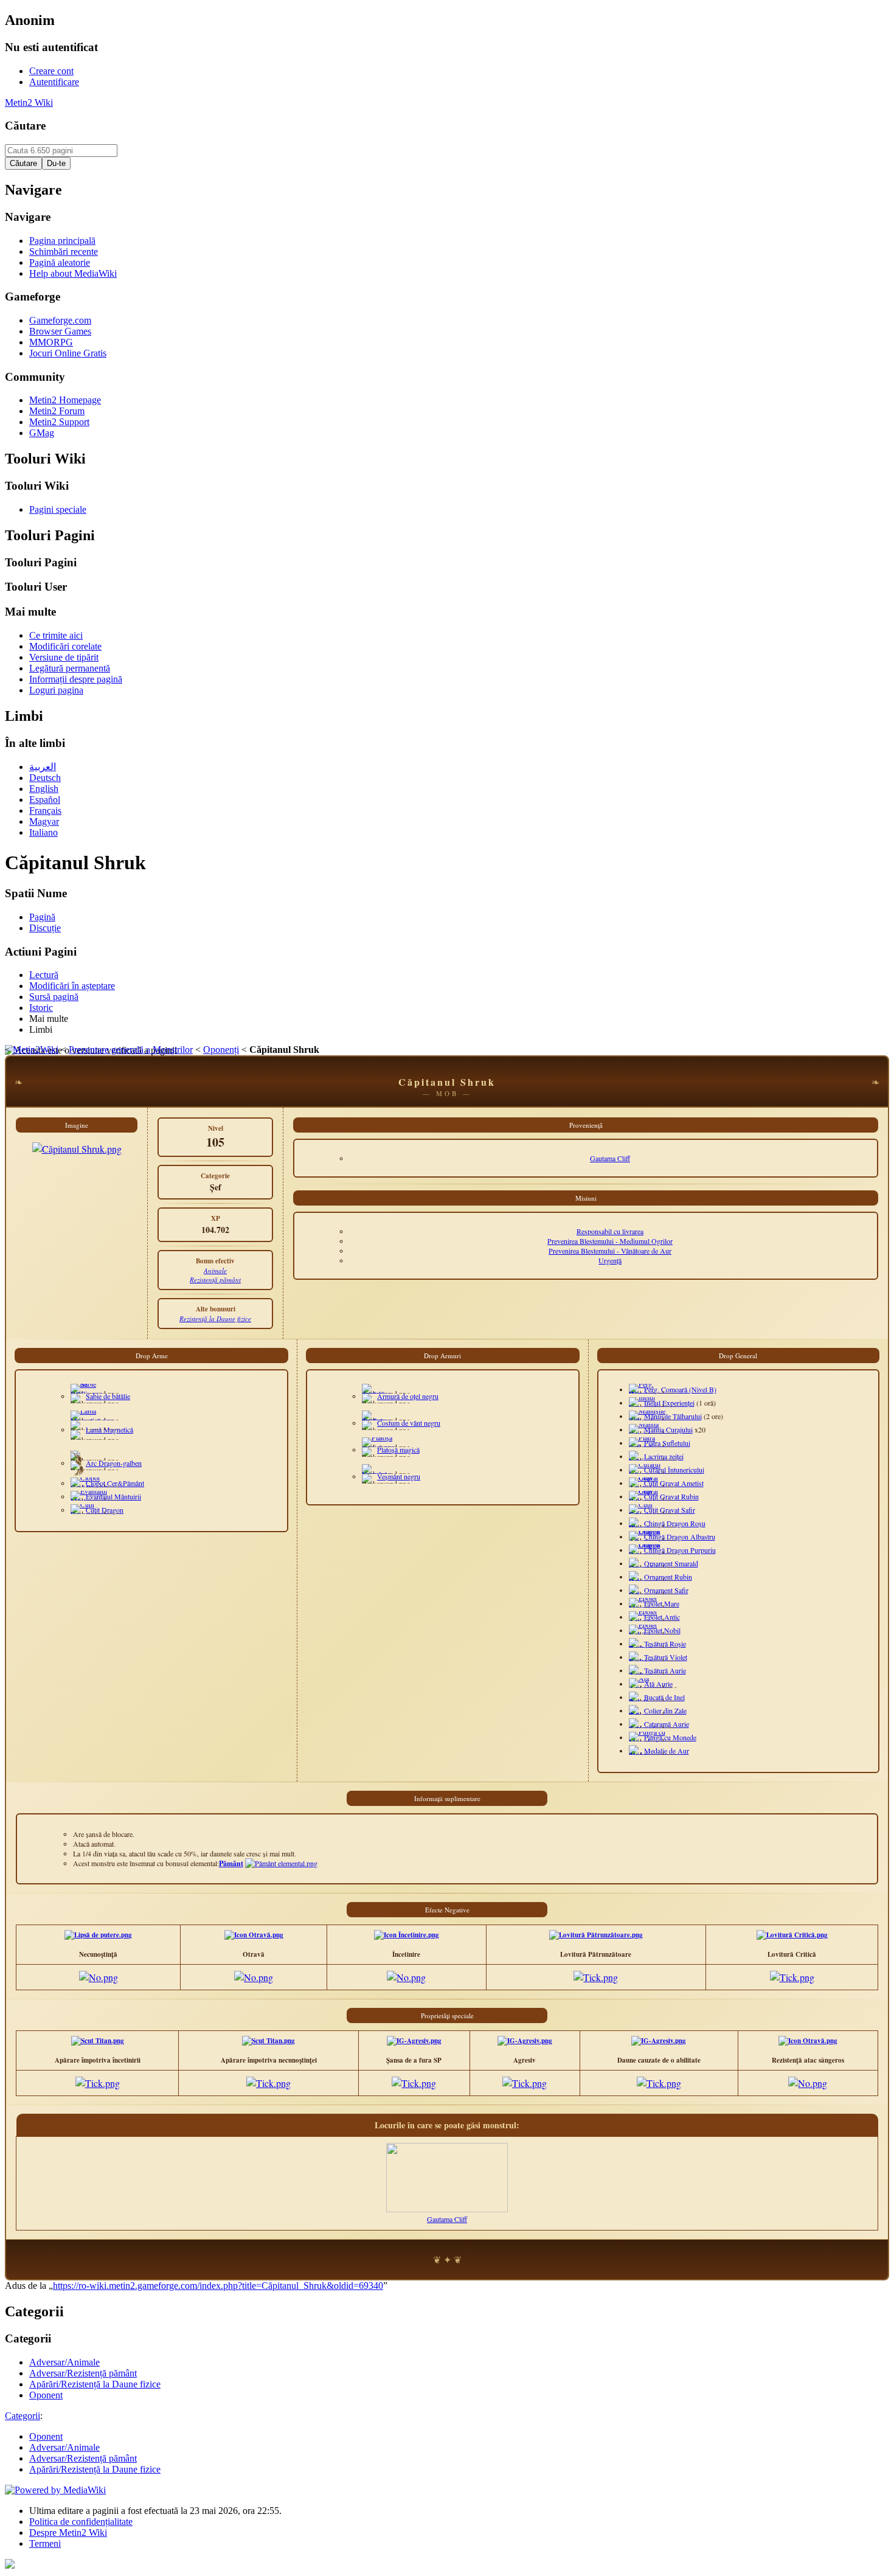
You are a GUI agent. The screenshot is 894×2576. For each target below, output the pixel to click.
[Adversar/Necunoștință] (98, 1935)
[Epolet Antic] (643, 1621)
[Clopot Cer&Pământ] (95, 1487)
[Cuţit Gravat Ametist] (646, 1487)
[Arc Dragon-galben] (77, 1474)
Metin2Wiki (36, 1050)
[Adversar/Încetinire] (407, 1935)
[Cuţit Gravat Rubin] (644, 1501)
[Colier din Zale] (641, 1715)
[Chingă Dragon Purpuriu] (648, 1554)
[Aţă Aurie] (643, 1688)
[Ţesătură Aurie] (643, 1675)
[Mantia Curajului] (649, 1434)
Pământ (231, 1863)
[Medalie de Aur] (641, 1755)
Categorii (23, 2416)
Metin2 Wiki (29, 102)
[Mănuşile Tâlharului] (650, 1420)
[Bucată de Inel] (641, 1701)
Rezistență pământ (215, 1279)
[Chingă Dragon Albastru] (648, 1541)
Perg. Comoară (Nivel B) (680, 1389)
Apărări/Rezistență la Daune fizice (95, 2469)
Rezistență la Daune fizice (215, 1318)
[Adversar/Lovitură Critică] (792, 1935)
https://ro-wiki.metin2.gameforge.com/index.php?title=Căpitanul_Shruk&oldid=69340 (218, 2286)
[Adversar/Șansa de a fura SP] (414, 2041)
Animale (215, 1270)
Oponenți (221, 1050)
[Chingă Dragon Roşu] (643, 1527)
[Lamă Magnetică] (92, 1420)
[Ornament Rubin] (644, 1581)
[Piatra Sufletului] (649, 1447)
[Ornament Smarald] (647, 1567)
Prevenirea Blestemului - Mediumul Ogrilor (610, 1241)
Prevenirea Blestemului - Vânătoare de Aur (610, 1251)
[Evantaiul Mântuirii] (90, 1501)
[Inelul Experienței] (651, 1407)
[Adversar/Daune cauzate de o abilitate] (659, 2041)
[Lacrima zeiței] (643, 1460)
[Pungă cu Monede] (647, 1741)
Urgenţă (610, 1260)
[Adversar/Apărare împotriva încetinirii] (98, 2041)
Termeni (45, 2543)
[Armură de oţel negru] (376, 1394)
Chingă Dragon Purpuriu (680, 1550)
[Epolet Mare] (643, 1608)
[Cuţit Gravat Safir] (642, 1514)
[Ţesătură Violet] (644, 1661)
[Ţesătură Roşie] (643, 1648)
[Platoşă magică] (378, 1447)
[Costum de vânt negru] (376, 1420)
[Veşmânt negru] (376, 1474)
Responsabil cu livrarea (610, 1231)
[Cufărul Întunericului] (653, 1474)
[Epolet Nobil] (643, 1634)
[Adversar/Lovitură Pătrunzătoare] (596, 1935)
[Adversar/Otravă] (254, 1935)
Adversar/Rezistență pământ (83, 2458)
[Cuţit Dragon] (88, 1514)
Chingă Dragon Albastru (680, 1536)
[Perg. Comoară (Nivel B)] (642, 1394)
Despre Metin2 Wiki (68, 2533)
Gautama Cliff (610, 1158)
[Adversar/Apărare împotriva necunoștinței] (269, 2041)
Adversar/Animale (64, 2447)
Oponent (46, 2436)
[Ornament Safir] (643, 1594)
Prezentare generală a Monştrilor (131, 1050)
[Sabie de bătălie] (87, 1394)
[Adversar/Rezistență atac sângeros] (808, 2041)
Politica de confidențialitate (81, 2522)
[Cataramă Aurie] (643, 1728)
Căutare (25, 126)
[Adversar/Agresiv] (525, 2041)
